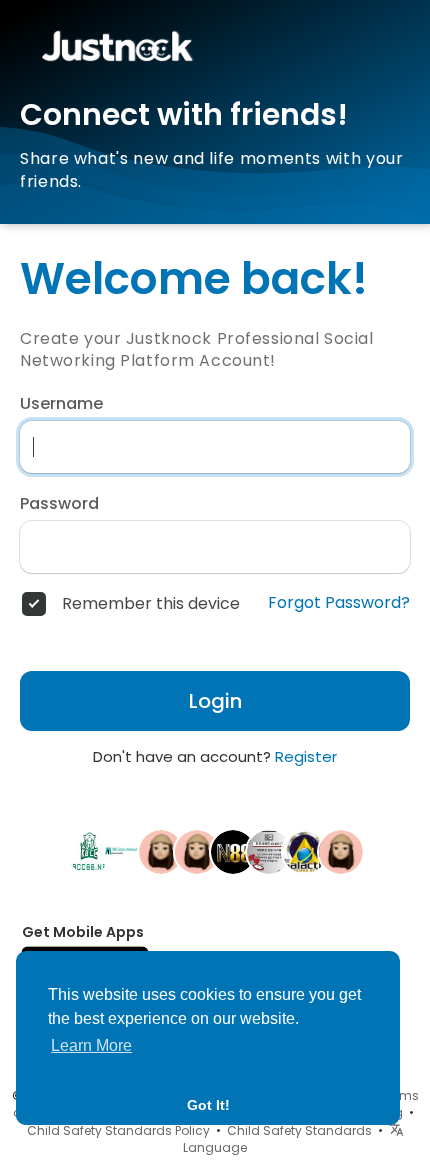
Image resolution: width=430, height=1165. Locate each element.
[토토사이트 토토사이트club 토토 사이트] (269, 851)
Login (215, 701)
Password (59, 504)
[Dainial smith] (305, 851)
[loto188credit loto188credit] (161, 851)
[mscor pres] (125, 851)
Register (306, 756)
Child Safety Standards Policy (118, 1130)
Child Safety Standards (299, 1130)
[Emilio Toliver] (341, 851)
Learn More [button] (91, 1045)
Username (61, 404)
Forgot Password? (339, 603)
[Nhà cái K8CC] (89, 851)
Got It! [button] (208, 1105)
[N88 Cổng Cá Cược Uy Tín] (233, 851)
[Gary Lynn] (197, 851)
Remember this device (151, 604)
